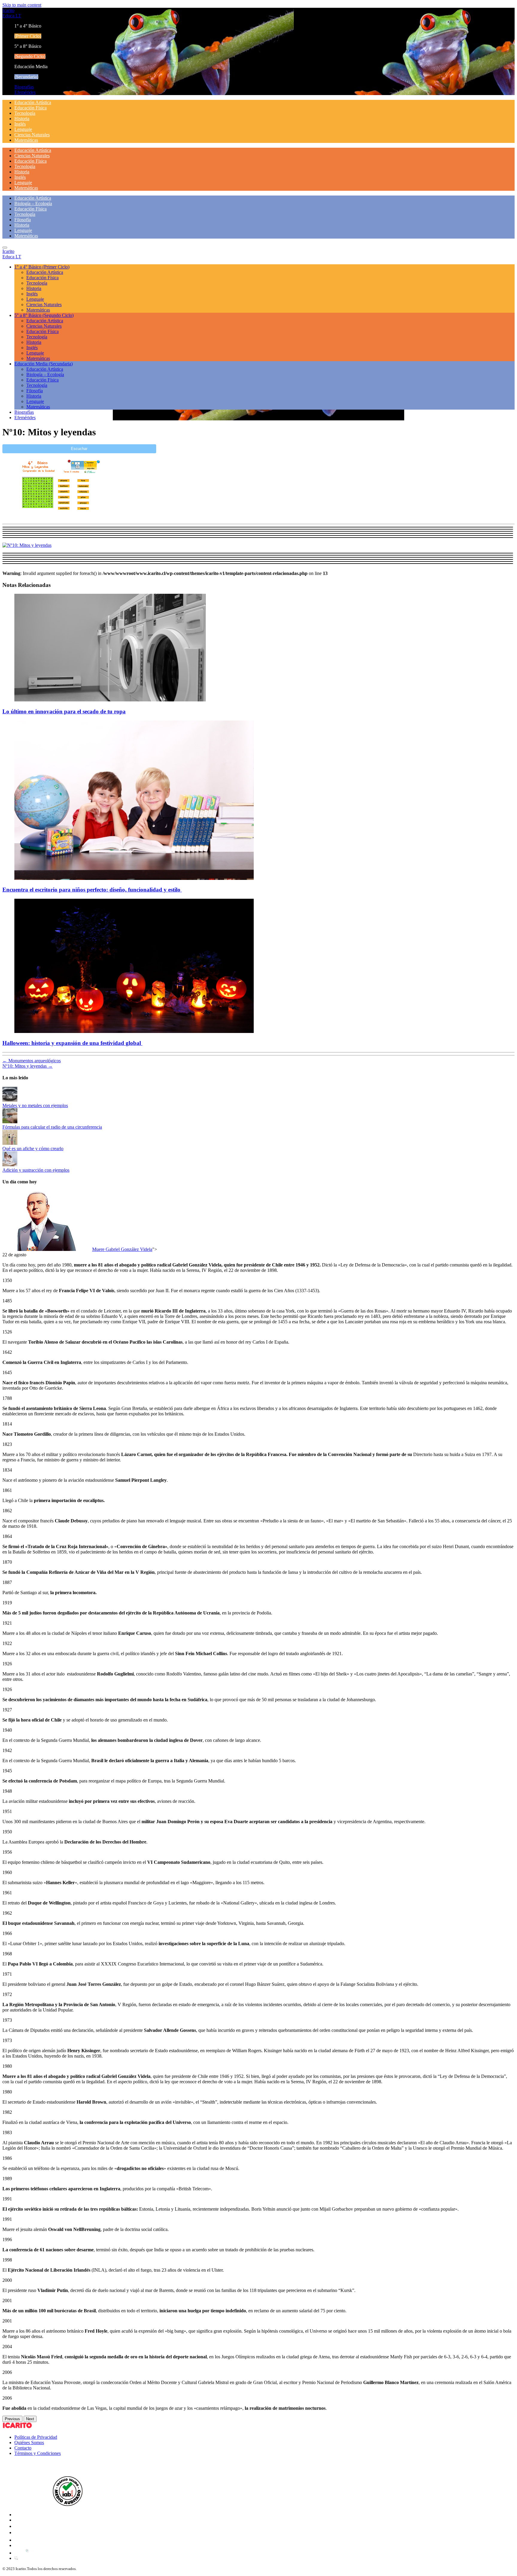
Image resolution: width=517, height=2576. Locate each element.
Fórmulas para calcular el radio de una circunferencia (52, 1127)
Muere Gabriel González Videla (122, 1249)
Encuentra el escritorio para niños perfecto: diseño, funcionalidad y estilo (92, 890)
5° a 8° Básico (44, 315)
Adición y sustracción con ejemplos (36, 1170)
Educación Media (44, 364)
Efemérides (25, 92)
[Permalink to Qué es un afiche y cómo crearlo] (10, 1143)
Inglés (20, 124)
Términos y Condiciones (38, 2453)
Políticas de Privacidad (36, 2437)
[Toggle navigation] (5, 248)
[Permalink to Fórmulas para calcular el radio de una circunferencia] (10, 1122)
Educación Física (31, 108)
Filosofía (23, 220)
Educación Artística (33, 102)
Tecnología (25, 113)
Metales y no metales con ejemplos (35, 1105)
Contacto (23, 2448)
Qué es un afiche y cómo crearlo (33, 1149)
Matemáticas (26, 140)
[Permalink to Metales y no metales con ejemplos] (10, 1100)
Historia (22, 119)
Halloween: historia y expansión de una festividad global (72, 1043)
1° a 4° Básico (42, 267)
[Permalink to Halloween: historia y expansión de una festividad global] (134, 1031)
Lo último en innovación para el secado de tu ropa (64, 711)
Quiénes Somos (29, 2443)
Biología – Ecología (33, 203)
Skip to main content (22, 5)
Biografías (24, 87)
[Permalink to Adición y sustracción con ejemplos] (10, 1165)
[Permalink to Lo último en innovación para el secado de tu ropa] (110, 700)
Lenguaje (23, 129)
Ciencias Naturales (32, 135)
